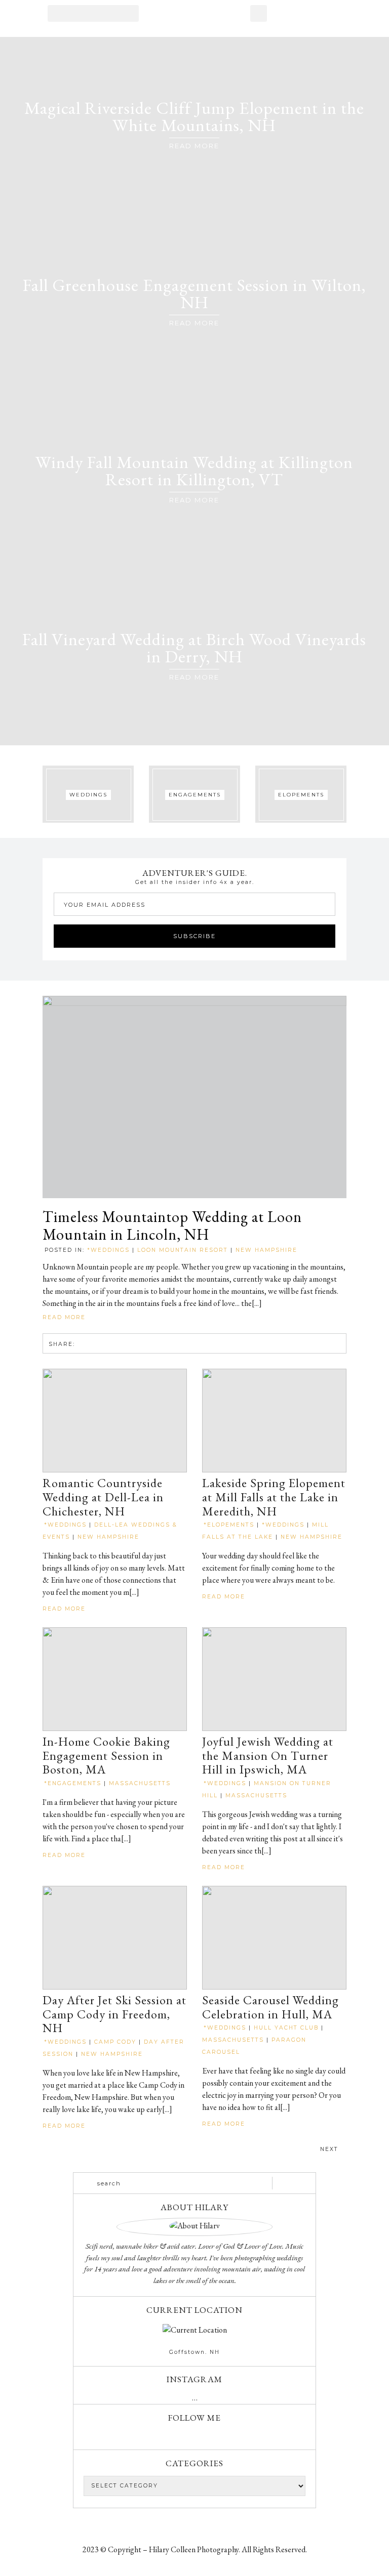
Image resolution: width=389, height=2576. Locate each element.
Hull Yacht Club (286, 2028)
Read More (65, 1317)
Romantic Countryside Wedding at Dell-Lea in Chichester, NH (103, 1497)
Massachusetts (140, 1783)
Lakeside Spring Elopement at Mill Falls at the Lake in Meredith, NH (274, 1497)
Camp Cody (115, 2042)
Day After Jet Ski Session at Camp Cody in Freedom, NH (114, 2014)
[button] (93, 13)
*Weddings (108, 1250)
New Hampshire (266, 1250)
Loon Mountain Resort (183, 1250)
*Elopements (229, 1525)
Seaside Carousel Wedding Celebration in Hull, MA (270, 2007)
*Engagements (73, 1783)
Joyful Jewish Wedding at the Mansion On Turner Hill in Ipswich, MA (268, 1756)
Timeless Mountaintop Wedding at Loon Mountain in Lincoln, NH (172, 1226)
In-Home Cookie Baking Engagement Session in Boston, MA (106, 1756)
